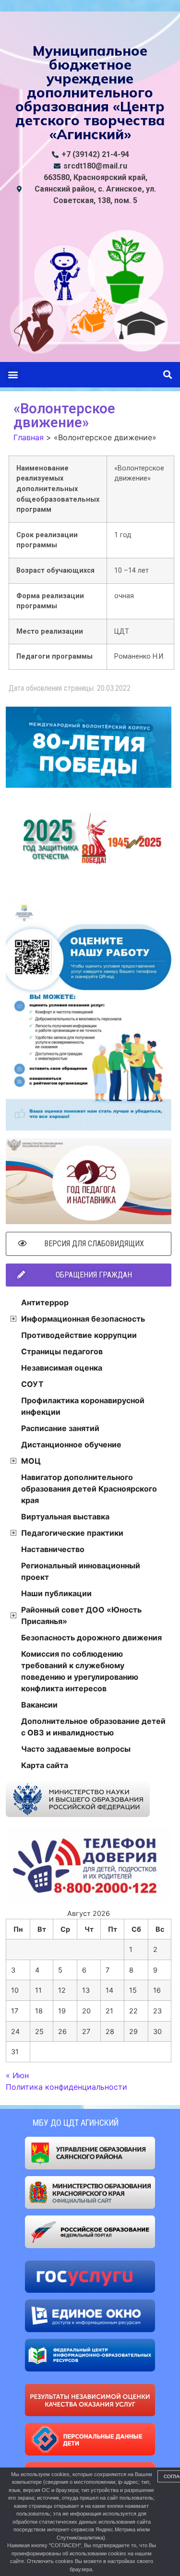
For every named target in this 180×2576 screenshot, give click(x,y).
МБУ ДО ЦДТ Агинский (76, 2123)
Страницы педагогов (62, 1351)
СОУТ (32, 1384)
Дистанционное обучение (71, 1444)
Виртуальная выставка (65, 1517)
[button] (13, 375)
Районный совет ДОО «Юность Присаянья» (81, 1615)
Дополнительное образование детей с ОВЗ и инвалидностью (93, 1727)
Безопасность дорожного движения (91, 1637)
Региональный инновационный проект (81, 1571)
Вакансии (39, 1705)
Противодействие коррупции (79, 1335)
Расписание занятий (60, 1428)
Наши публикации (56, 1593)
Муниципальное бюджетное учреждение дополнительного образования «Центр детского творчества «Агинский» (90, 92)
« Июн (17, 2075)
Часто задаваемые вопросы (76, 1749)
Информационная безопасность (83, 1319)
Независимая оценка (62, 1368)
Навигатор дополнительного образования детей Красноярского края (89, 1489)
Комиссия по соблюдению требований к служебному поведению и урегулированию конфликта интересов (80, 1671)
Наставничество (53, 1549)
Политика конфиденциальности (66, 2087)
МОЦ (31, 1461)
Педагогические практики (72, 1533)
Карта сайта (45, 1765)
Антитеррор (45, 1302)
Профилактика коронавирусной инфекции (83, 1406)
